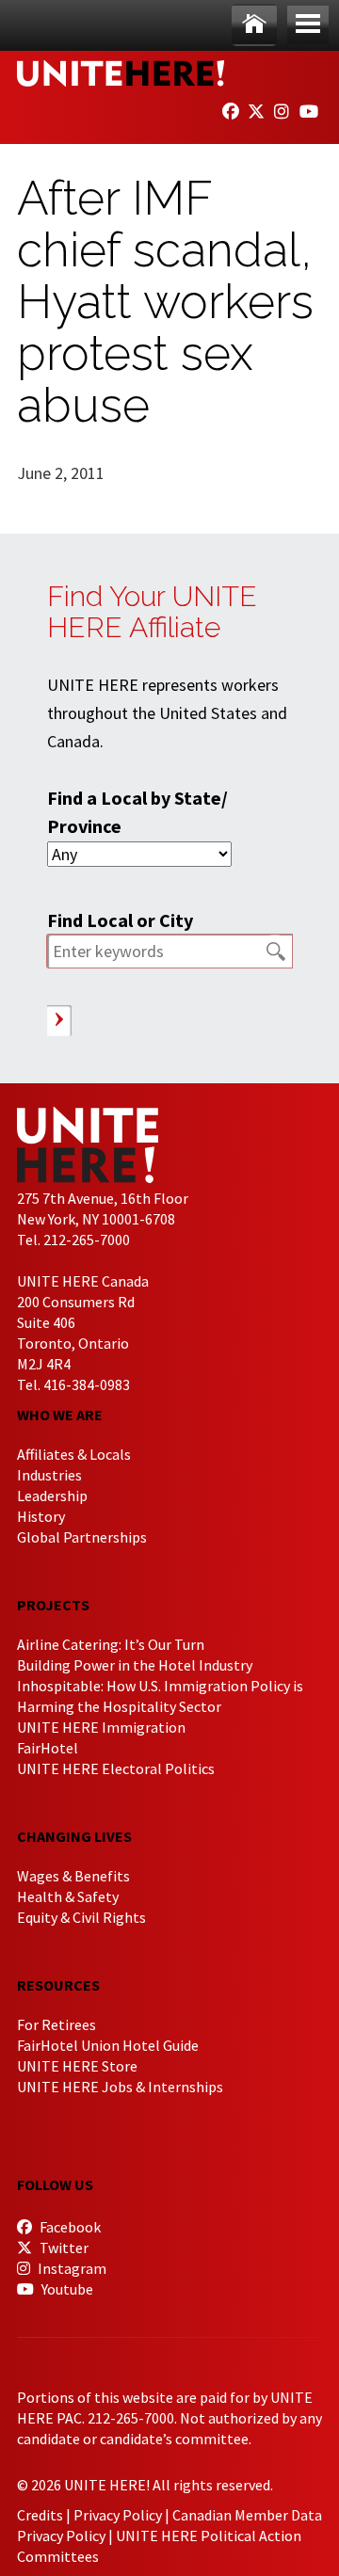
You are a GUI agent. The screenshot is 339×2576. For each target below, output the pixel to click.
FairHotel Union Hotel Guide (108, 2045)
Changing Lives (74, 1836)
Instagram (71, 2268)
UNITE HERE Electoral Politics (116, 1768)
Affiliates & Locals (74, 1454)
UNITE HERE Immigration (101, 1727)
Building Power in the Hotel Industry (135, 1665)
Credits (40, 2515)
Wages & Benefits (73, 1876)
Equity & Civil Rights (81, 1917)
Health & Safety (68, 1896)
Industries (49, 1475)
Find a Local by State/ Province (137, 812)
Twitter (63, 2248)
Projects (53, 1605)
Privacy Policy (118, 2515)
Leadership (52, 1496)
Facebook (69, 2227)
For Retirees (56, 2024)
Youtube (66, 2289)
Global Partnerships (82, 1537)
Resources (58, 1985)
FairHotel (48, 1748)
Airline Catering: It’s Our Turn (111, 1644)
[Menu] (308, 25)
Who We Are (60, 1415)
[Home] (254, 25)
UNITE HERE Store (77, 2066)
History (41, 1516)
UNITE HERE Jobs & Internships (120, 2087)
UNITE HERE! (121, 73)
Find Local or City (120, 920)
